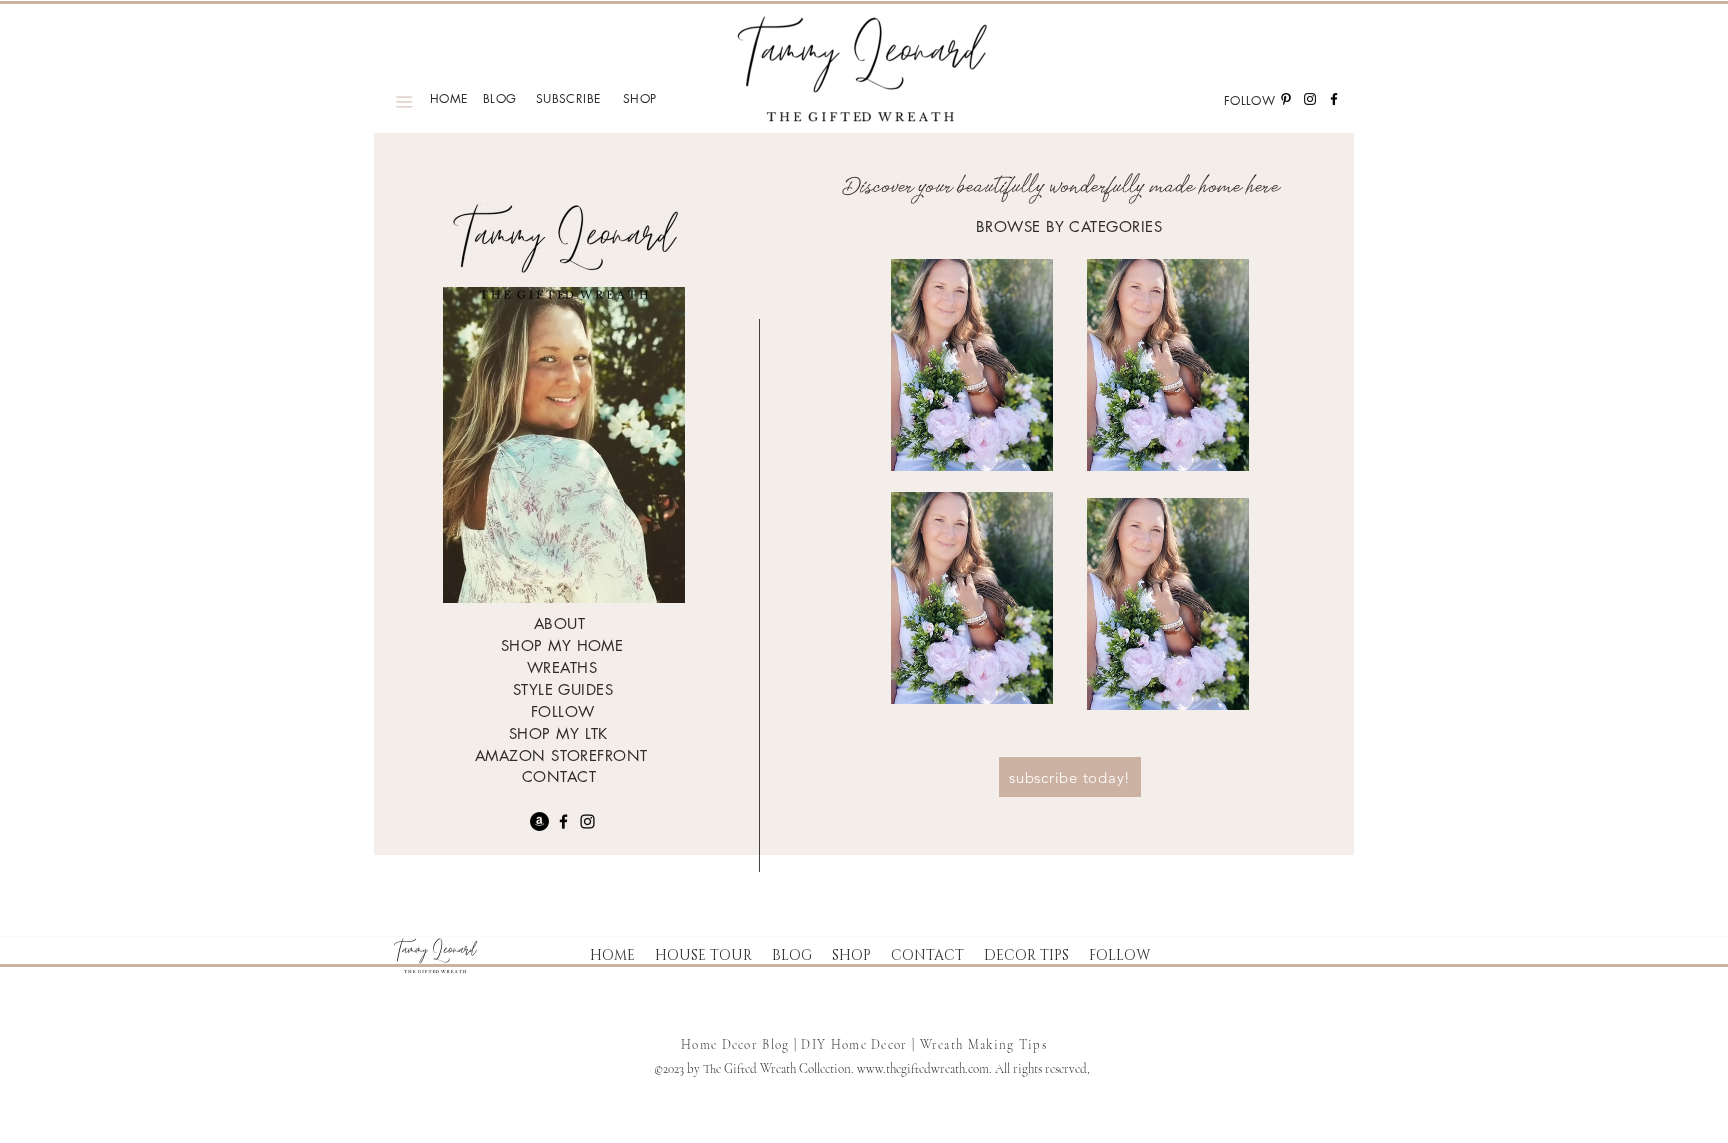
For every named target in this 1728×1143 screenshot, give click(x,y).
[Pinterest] (1286, 99)
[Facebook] (1334, 99)
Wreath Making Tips (983, 1045)
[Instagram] (1310, 99)
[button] (703, 956)
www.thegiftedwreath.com (923, 1069)
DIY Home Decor (856, 1045)
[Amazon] (539, 821)
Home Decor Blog (735, 1045)
